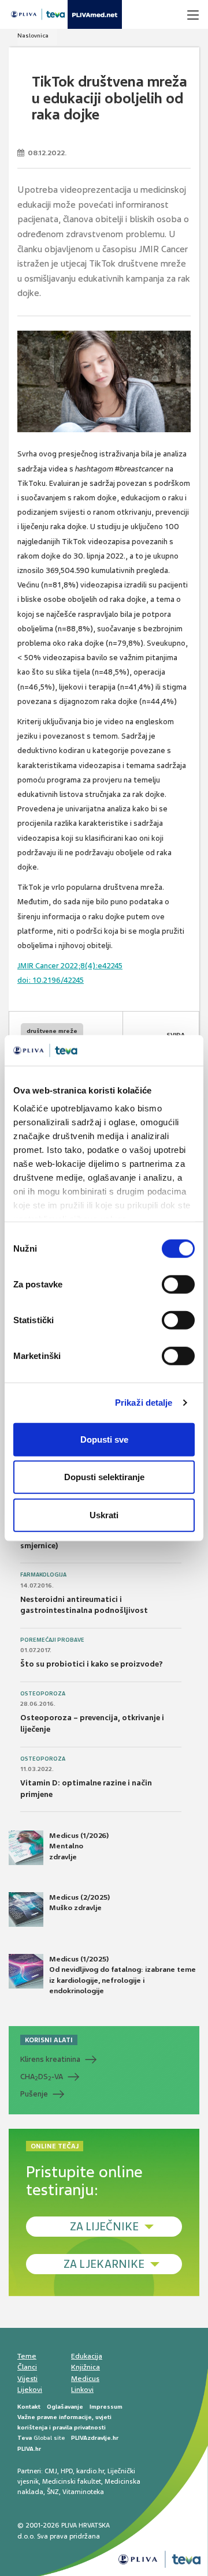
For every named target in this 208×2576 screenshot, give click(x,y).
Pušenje (34, 2094)
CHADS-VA (42, 2077)
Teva (25, 2438)
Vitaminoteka (83, 2492)
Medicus (85, 2379)
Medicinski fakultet (72, 2481)
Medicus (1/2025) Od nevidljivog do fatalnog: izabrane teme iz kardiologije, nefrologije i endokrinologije (122, 1975)
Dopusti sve (104, 1439)
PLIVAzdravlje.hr (95, 2438)
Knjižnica (86, 2367)
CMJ (51, 2471)
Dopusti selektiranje (104, 1477)
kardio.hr (90, 2471)
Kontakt (29, 2407)
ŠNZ (53, 2492)
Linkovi (82, 2390)
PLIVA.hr (29, 2449)
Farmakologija (43, 1575)
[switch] (178, 1284)
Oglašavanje (65, 2407)
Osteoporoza (43, 1694)
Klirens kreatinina (50, 2059)
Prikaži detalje (144, 1403)
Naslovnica (33, 35)
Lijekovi (30, 2390)
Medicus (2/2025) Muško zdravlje (79, 1903)
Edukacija (87, 2356)
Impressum (106, 2407)
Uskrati (104, 1514)
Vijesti (27, 2379)
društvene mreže (52, 1031)
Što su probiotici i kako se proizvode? (92, 1664)
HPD (67, 2471)
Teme (27, 2356)
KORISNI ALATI (49, 2040)
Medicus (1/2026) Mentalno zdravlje (79, 1846)
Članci (27, 2367)
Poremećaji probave (52, 1640)
